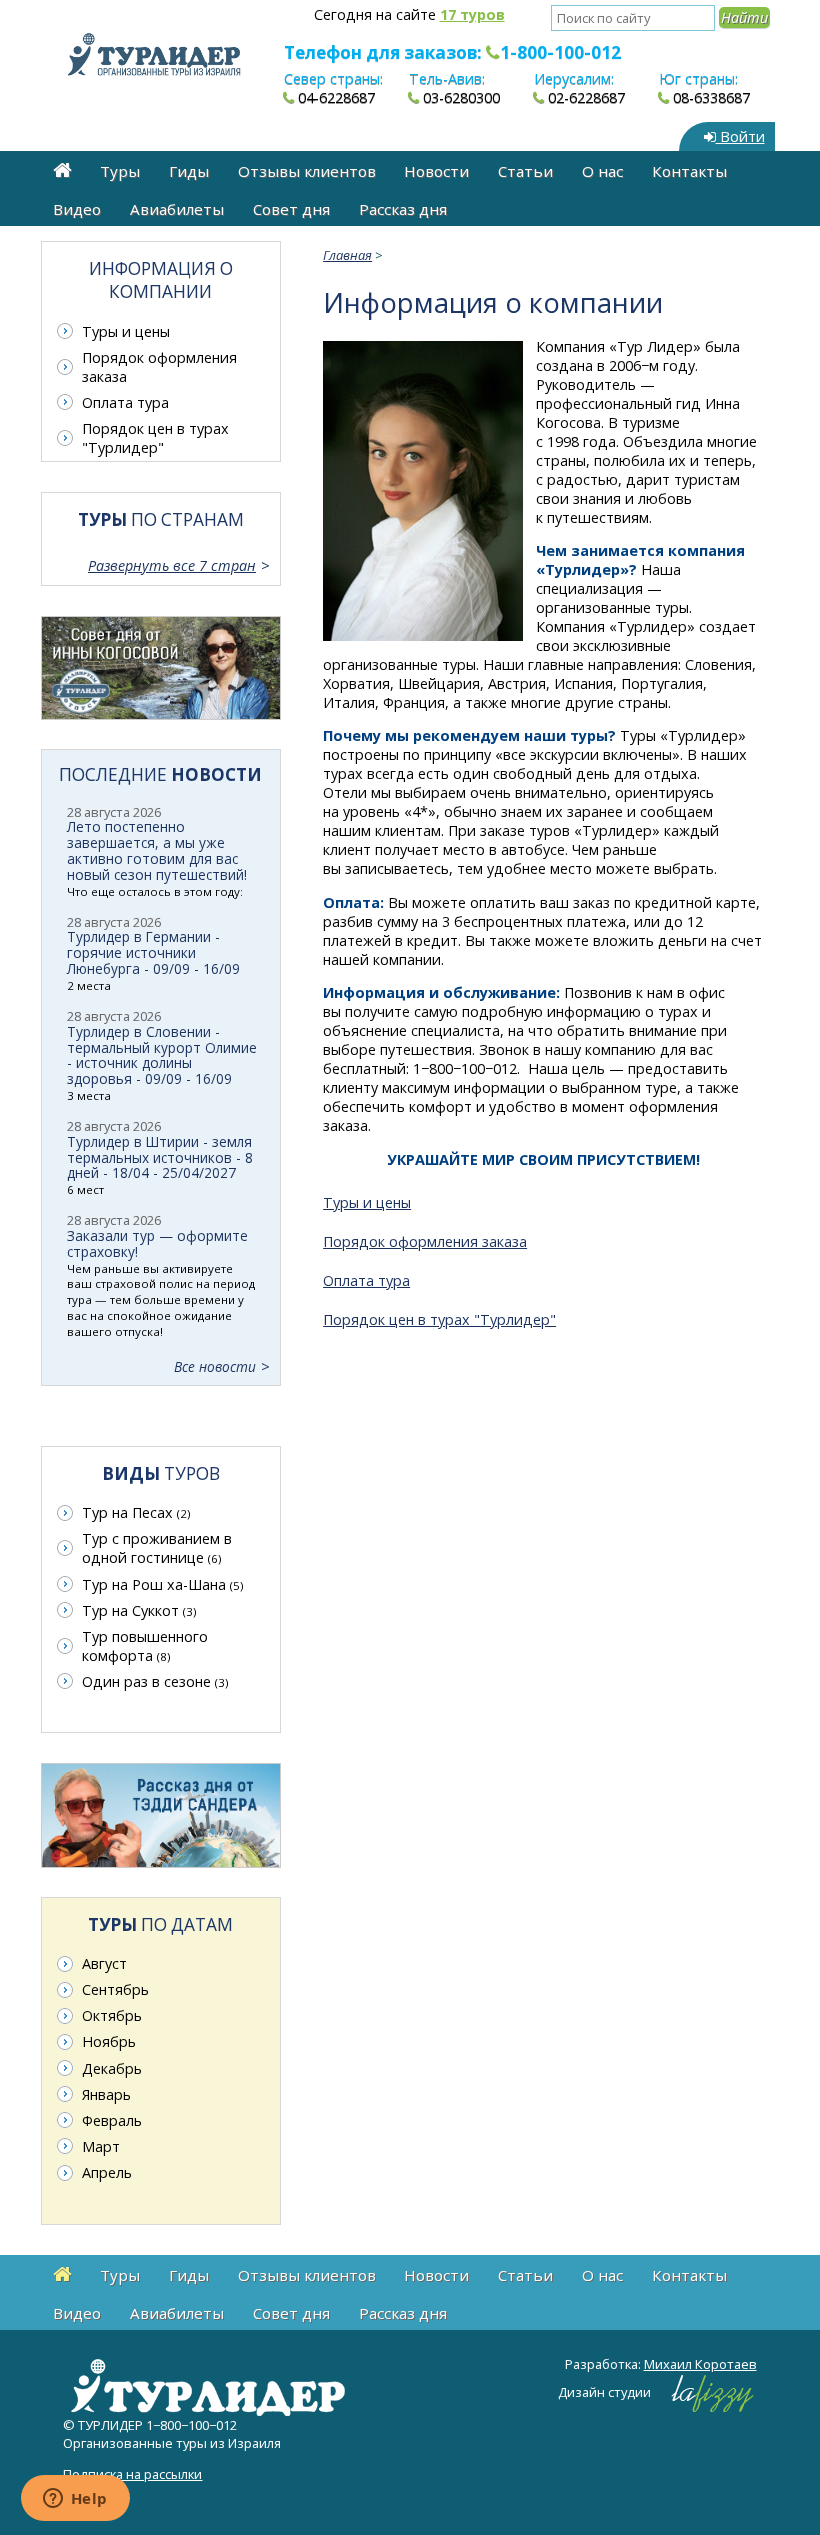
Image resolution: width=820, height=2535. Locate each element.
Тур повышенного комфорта (145, 1646)
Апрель (107, 2172)
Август (104, 1963)
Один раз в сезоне (155, 1681)
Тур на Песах (136, 1512)
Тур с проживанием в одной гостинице (157, 1548)
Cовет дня (291, 209)
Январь (106, 2094)
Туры (120, 171)
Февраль (112, 2120)
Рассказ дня (403, 209)
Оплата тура (366, 1280)
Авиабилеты (177, 209)
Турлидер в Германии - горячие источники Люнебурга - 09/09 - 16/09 (153, 952)
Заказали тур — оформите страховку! (157, 1243)
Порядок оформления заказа (425, 1241)
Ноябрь (109, 2041)
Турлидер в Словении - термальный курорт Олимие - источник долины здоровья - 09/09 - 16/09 (162, 1055)
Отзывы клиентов (307, 171)
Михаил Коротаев (700, 2364)
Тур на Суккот (139, 1610)
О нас (602, 171)
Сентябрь (115, 1989)
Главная (347, 255)
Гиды (189, 171)
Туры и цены (367, 1202)
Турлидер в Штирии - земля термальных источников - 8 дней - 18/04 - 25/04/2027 (160, 1157)
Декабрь (112, 2068)
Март (101, 2146)
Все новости (215, 1366)
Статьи (525, 171)
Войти (740, 136)
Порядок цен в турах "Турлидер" (439, 1319)
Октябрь (112, 2015)
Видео (77, 209)
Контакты (689, 171)
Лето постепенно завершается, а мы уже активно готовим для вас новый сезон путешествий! (157, 850)
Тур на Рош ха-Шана (162, 1584)
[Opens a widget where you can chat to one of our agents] (75, 2500)
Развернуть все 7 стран (172, 565)
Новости (436, 171)
